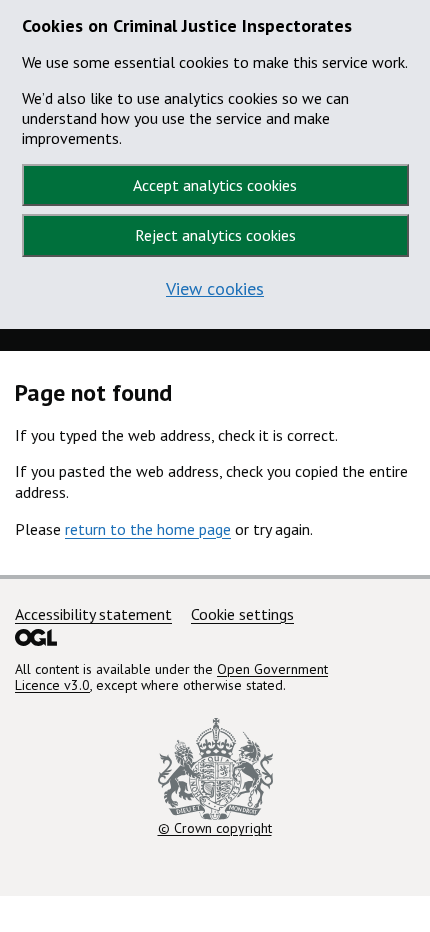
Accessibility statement (93, 614)
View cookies (215, 288)
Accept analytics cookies (215, 185)
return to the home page (148, 529)
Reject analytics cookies (215, 235)
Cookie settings (242, 614)
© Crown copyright (215, 828)
